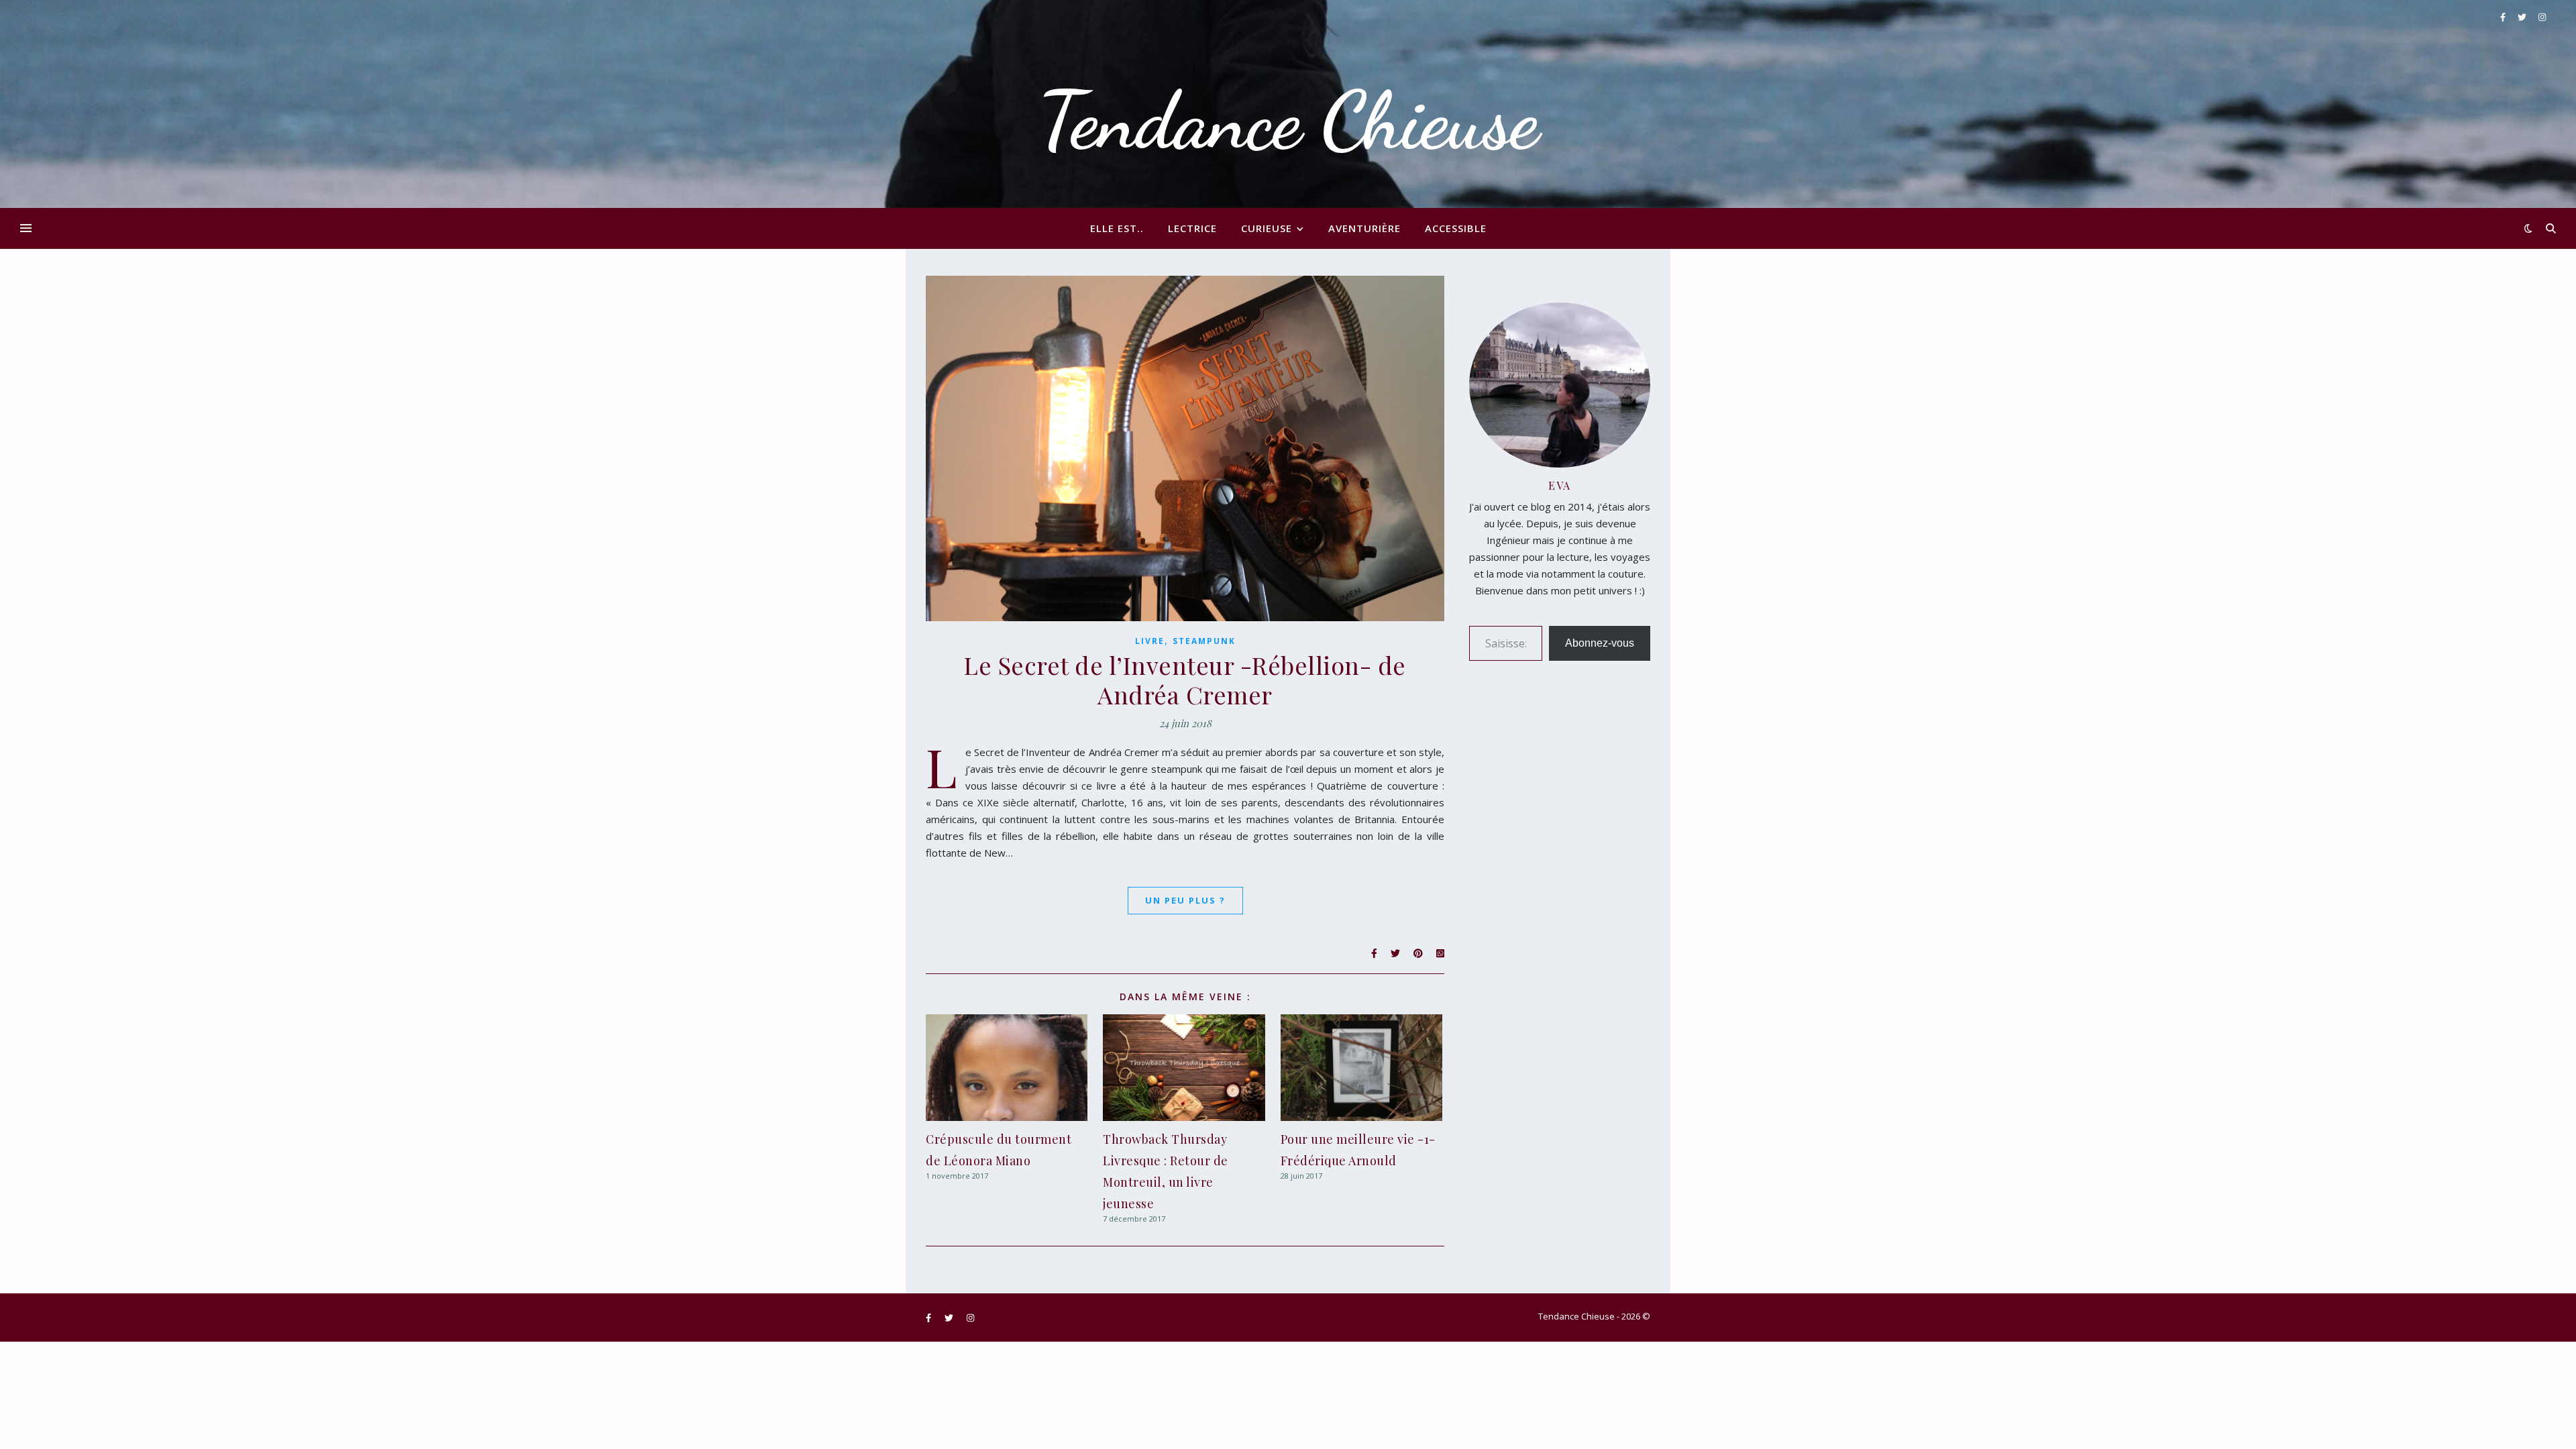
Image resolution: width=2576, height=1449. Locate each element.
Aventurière (1364, 228)
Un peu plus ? (1185, 900)
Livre (1150, 641)
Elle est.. (1117, 228)
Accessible (1456, 228)
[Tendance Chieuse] (1288, 104)
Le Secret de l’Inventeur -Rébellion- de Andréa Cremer (1185, 680)
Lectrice (1192, 228)
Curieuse (1267, 228)
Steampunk (1204, 641)
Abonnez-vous (1600, 643)
